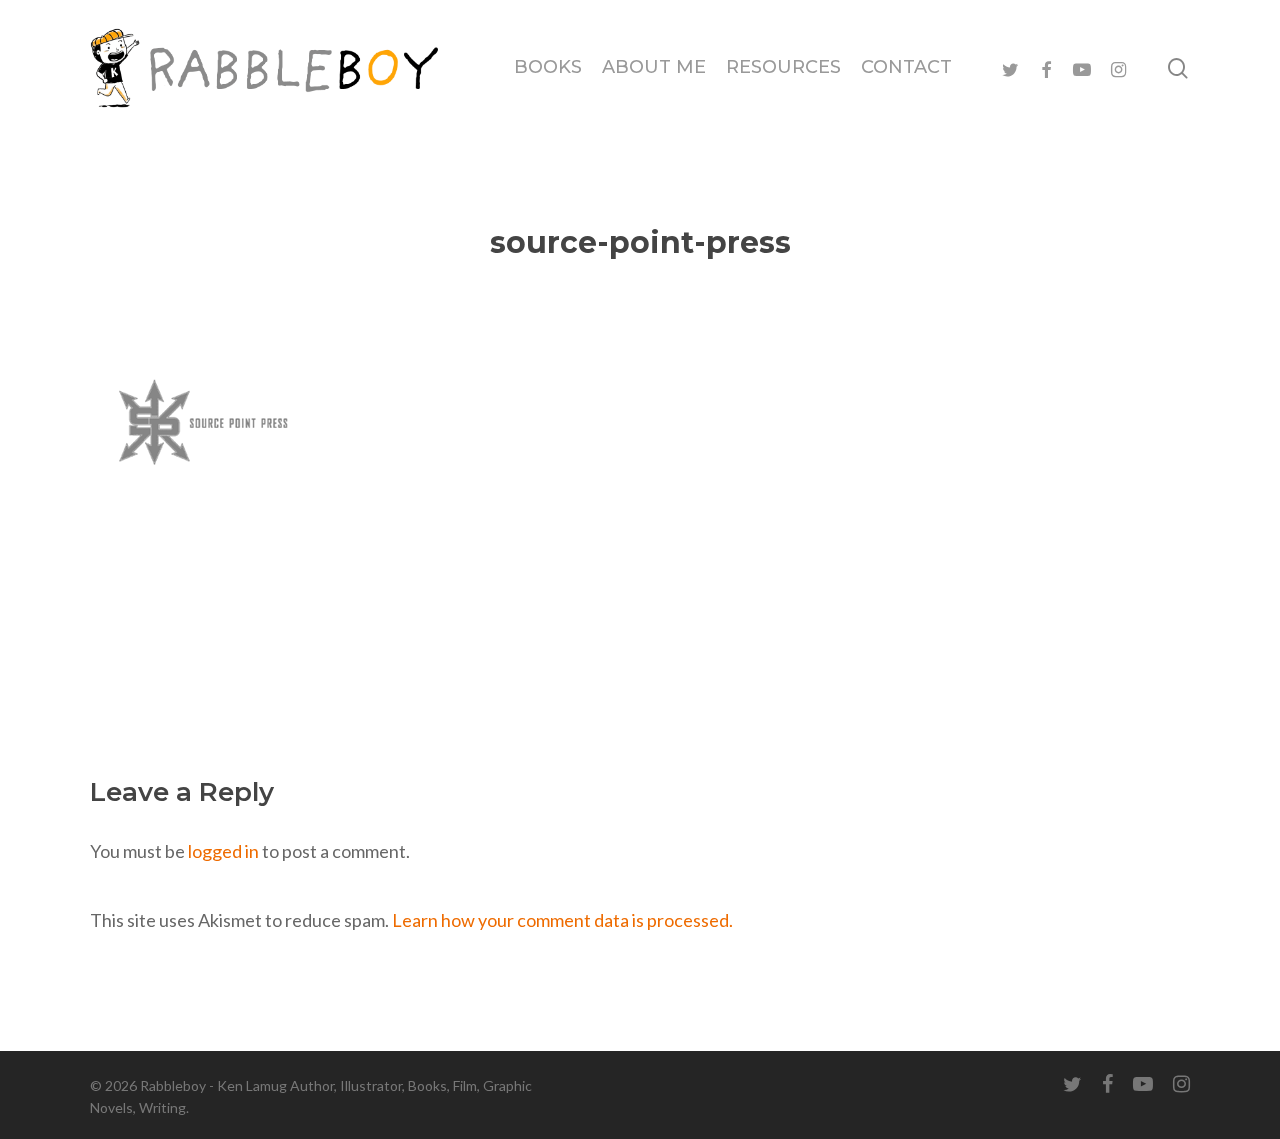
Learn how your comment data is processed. (562, 920)
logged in (223, 851)
